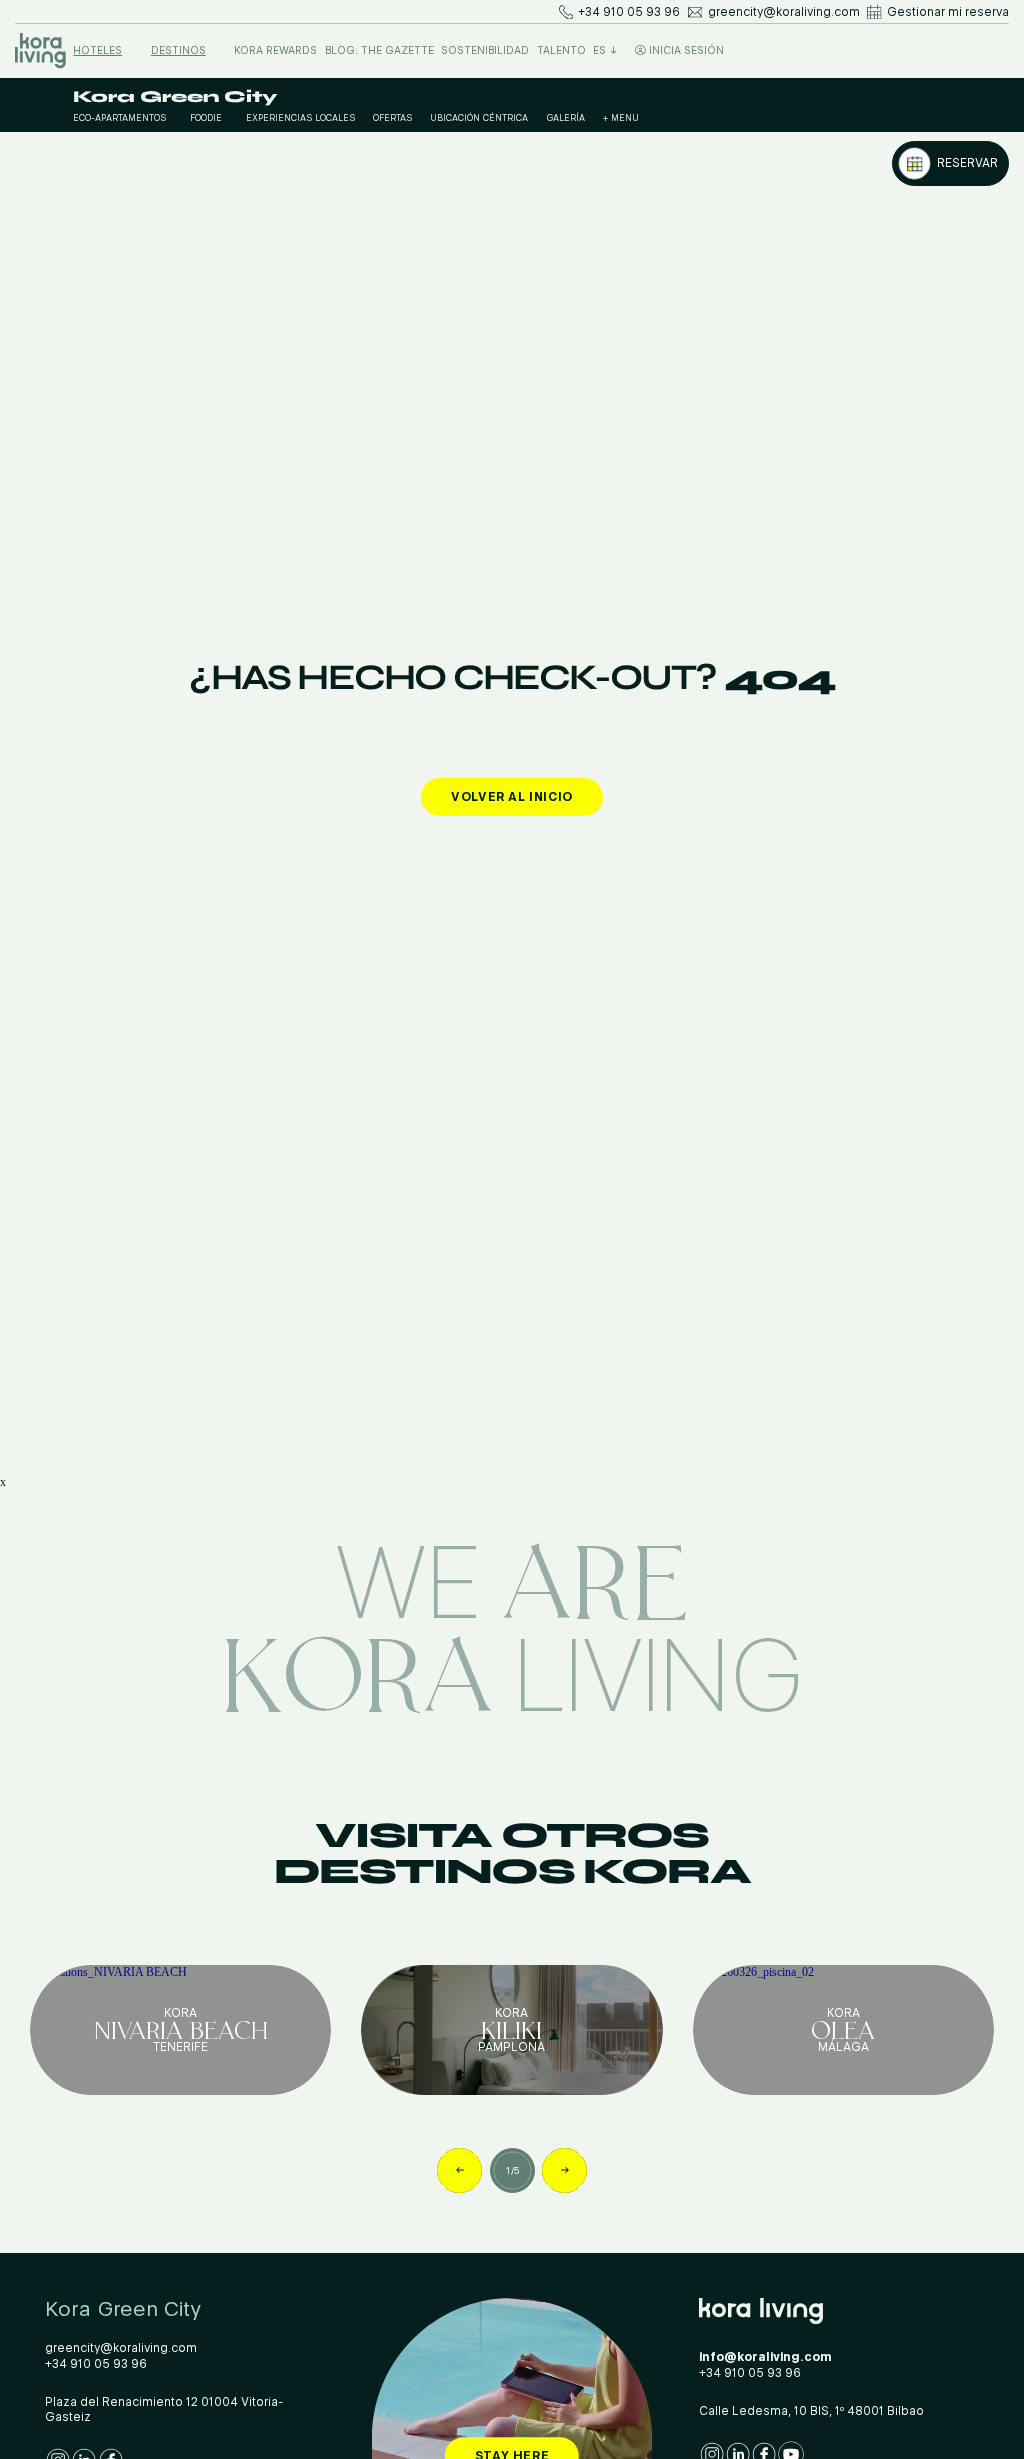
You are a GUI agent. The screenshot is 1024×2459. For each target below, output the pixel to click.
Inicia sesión (685, 51)
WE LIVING (512, 1622)
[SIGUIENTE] (564, 2170)
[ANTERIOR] (459, 2170)
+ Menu (621, 117)
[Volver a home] (40, 51)
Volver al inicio (512, 797)
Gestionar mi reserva (948, 12)
